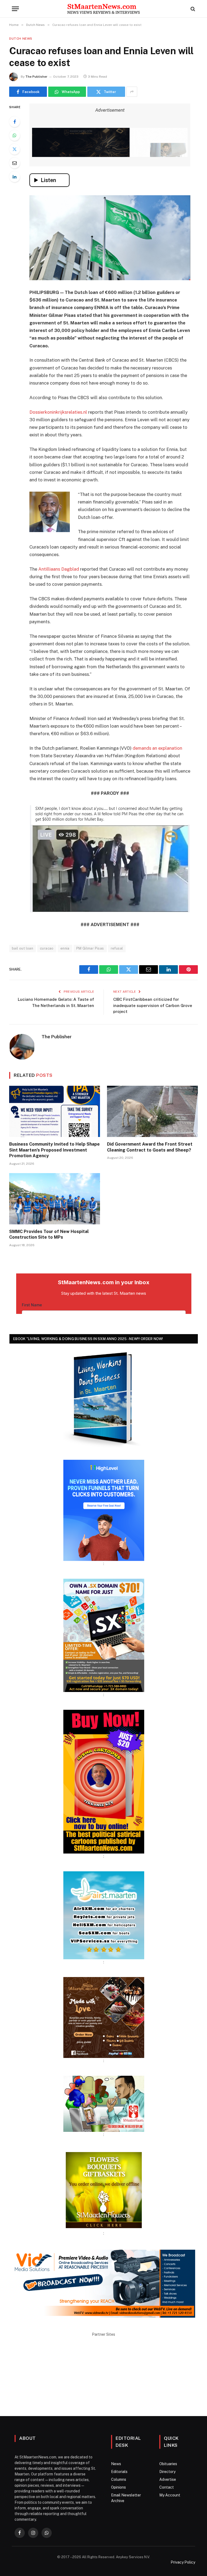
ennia (65, 948)
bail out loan (23, 948)
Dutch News (21, 39)
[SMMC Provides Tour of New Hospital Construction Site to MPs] (55, 1199)
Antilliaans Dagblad (59, 569)
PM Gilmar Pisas (90, 948)
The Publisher (36, 77)
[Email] (15, 163)
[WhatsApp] (15, 135)
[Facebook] (15, 122)
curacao (47, 948)
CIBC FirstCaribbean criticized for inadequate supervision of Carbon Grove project (153, 1005)
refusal (117, 948)
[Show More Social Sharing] (132, 92)
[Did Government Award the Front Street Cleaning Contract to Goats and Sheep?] (152, 1111)
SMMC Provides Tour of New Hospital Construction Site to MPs (49, 1234)
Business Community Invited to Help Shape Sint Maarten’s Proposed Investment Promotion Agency (54, 1150)
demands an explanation (157, 748)
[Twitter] (15, 149)
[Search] (192, 9)
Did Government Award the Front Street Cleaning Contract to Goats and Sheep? (150, 1147)
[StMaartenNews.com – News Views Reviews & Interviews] (103, 9)
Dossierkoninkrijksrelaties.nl (58, 412)
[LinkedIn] (15, 177)
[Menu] (15, 9)
